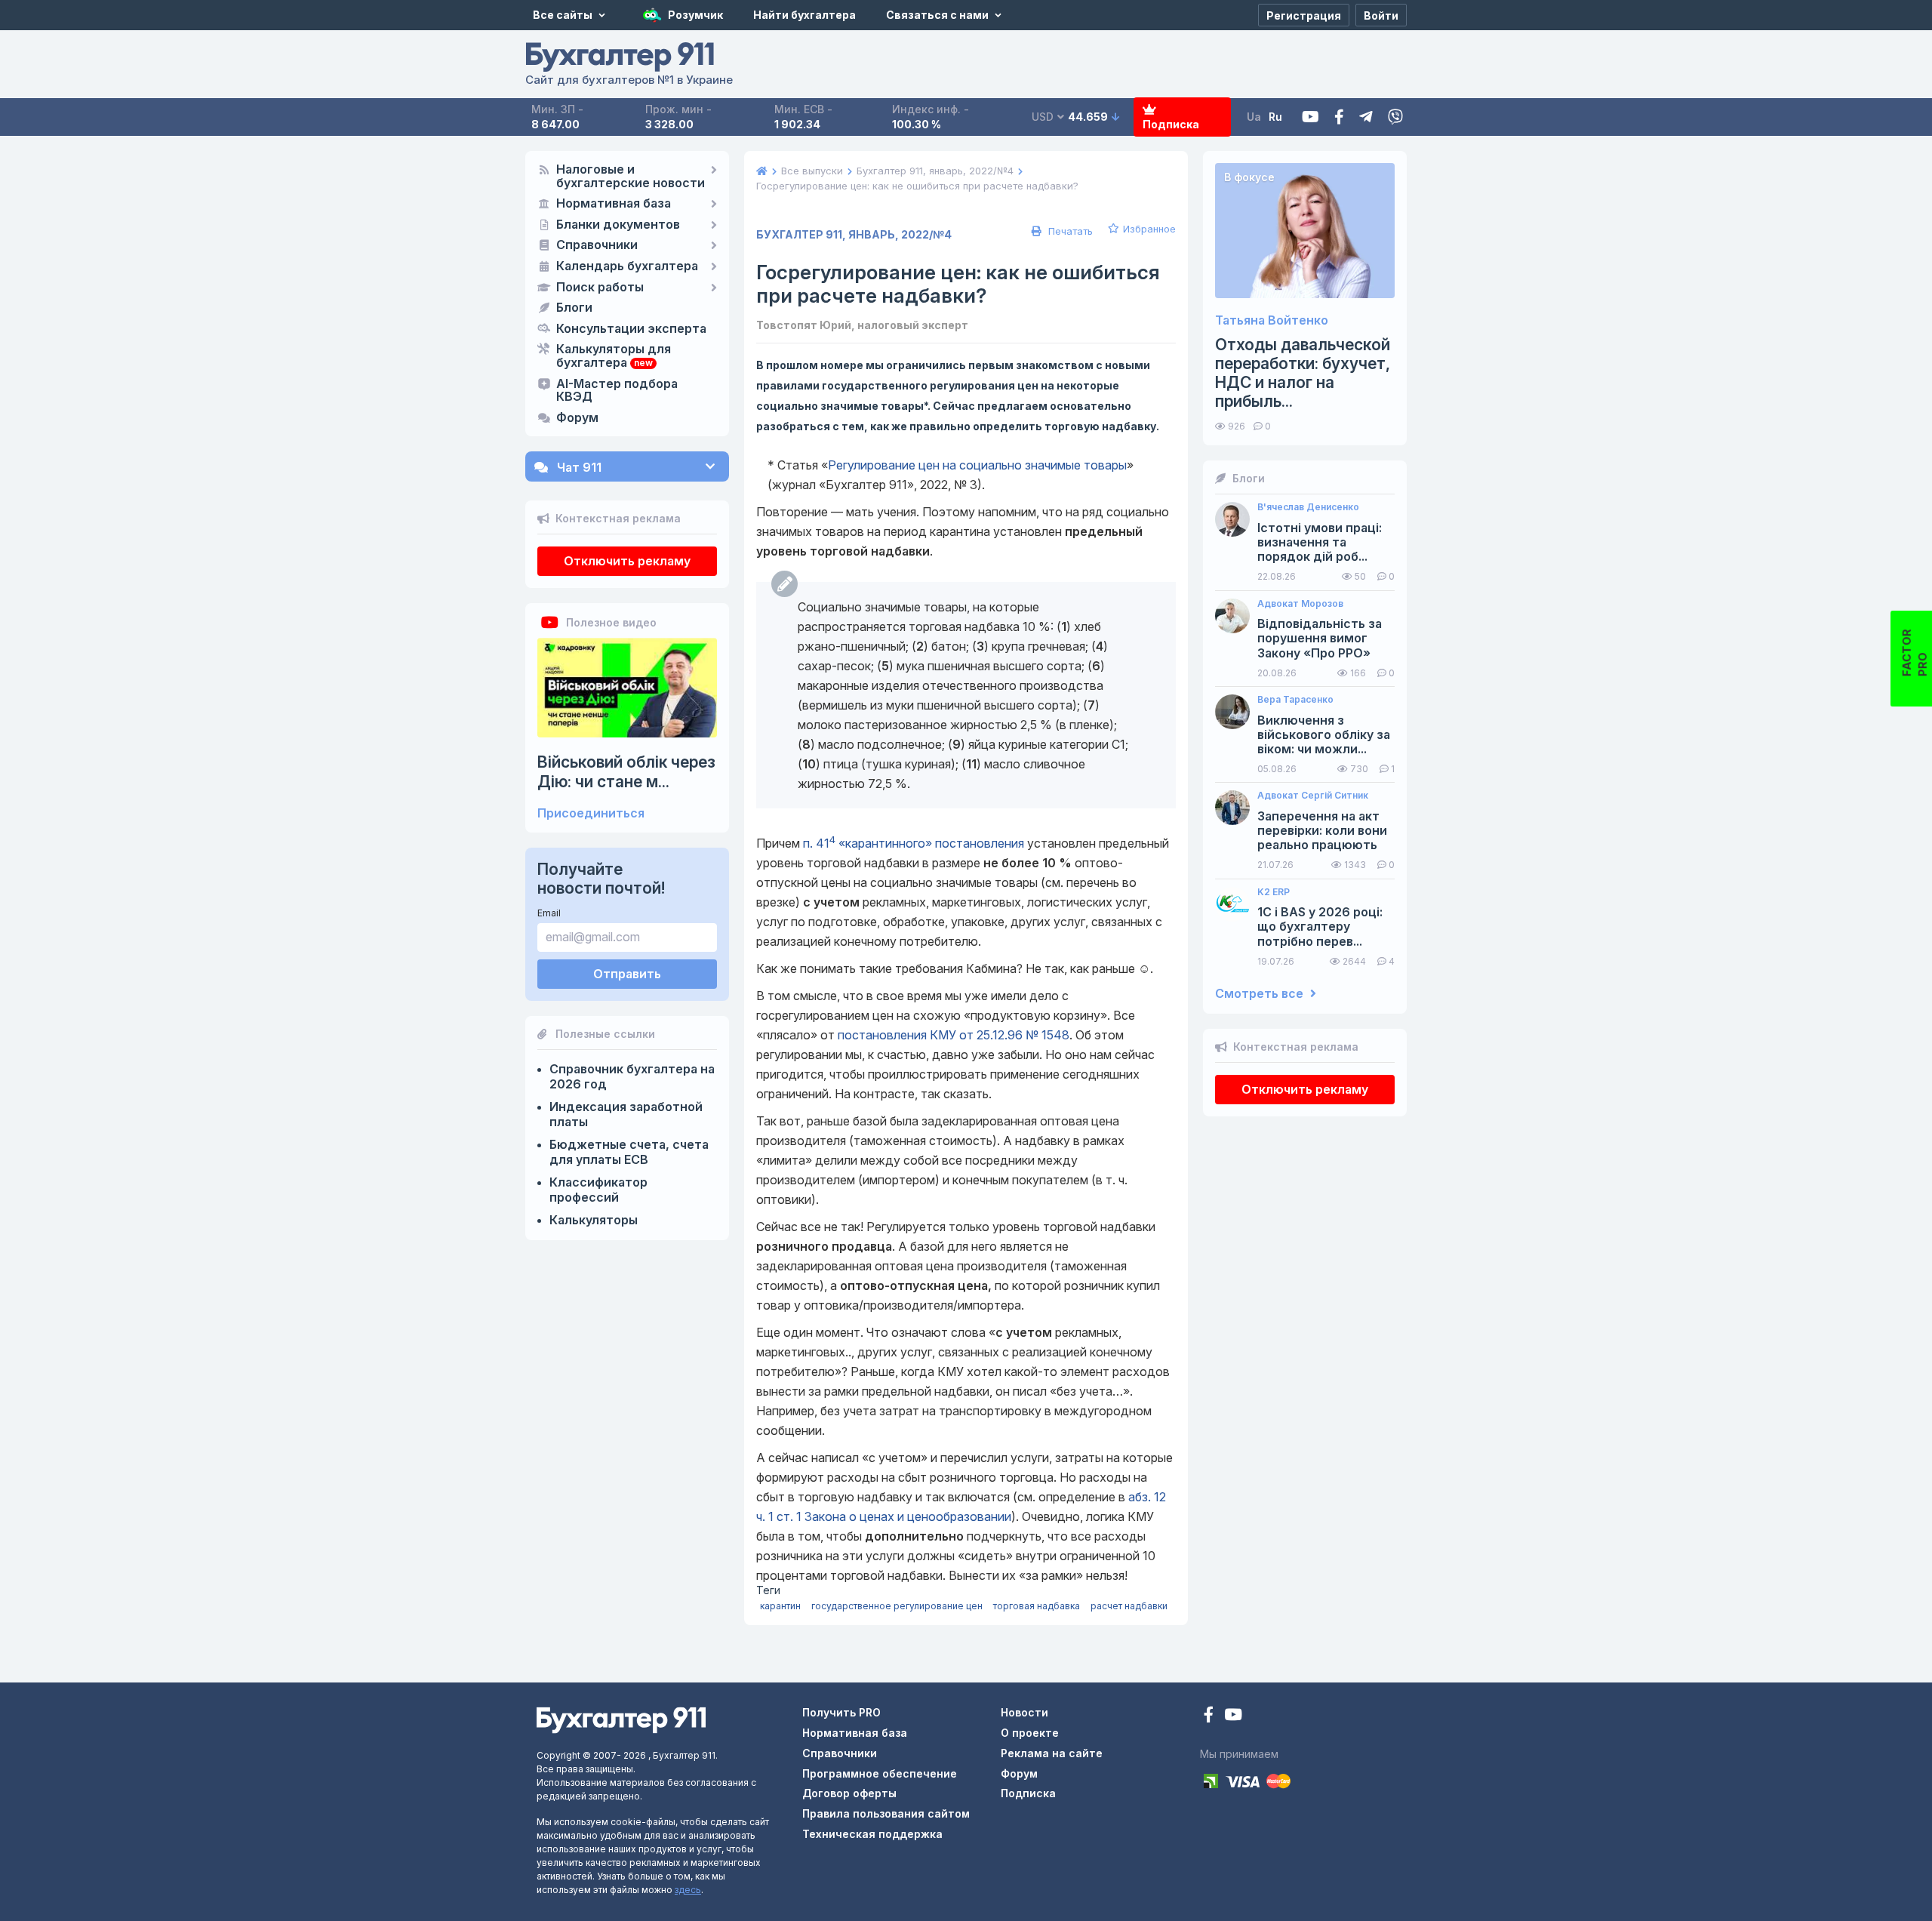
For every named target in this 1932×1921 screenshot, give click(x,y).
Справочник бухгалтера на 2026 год (632, 1076)
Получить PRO (841, 1712)
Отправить (627, 974)
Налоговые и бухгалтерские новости (631, 177)
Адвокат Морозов (1300, 604)
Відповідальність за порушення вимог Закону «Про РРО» (1320, 638)
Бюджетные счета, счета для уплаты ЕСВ (629, 1152)
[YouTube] (1233, 1716)
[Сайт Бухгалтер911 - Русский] (621, 1719)
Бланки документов (618, 225)
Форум (577, 418)
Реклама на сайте (1052, 1753)
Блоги (574, 308)
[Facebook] (1339, 117)
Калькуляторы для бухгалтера (614, 356)
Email (549, 913)
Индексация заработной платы (626, 1114)
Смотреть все (1261, 994)
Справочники (597, 245)
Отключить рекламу (627, 561)
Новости (1024, 1712)
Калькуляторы (594, 1220)
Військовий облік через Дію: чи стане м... (626, 771)
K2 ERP (1274, 892)
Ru (1275, 117)
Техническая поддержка (872, 1834)
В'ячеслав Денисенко (1308, 507)
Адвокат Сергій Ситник (1313, 796)
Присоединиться (591, 813)
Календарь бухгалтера (627, 266)
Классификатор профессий (598, 1190)
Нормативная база (614, 204)
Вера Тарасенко (1295, 700)
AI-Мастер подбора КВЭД (617, 391)
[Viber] (1395, 117)
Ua (1254, 117)
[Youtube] (1311, 117)
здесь (688, 1890)
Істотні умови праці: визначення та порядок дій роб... (1320, 542)
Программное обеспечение (880, 1773)
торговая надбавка (1037, 1606)
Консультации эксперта (631, 329)
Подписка (1171, 124)
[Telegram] (1366, 117)
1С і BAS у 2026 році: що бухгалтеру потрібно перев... (1320, 927)
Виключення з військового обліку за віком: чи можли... (1324, 735)
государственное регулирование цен (897, 1606)
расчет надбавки (1129, 1606)
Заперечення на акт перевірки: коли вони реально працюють (1322, 831)
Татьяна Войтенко (1272, 320)
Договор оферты (849, 1793)
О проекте (1030, 1733)
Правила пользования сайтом (886, 1813)
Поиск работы (600, 288)
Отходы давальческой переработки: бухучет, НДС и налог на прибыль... (1303, 373)
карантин (780, 1606)
